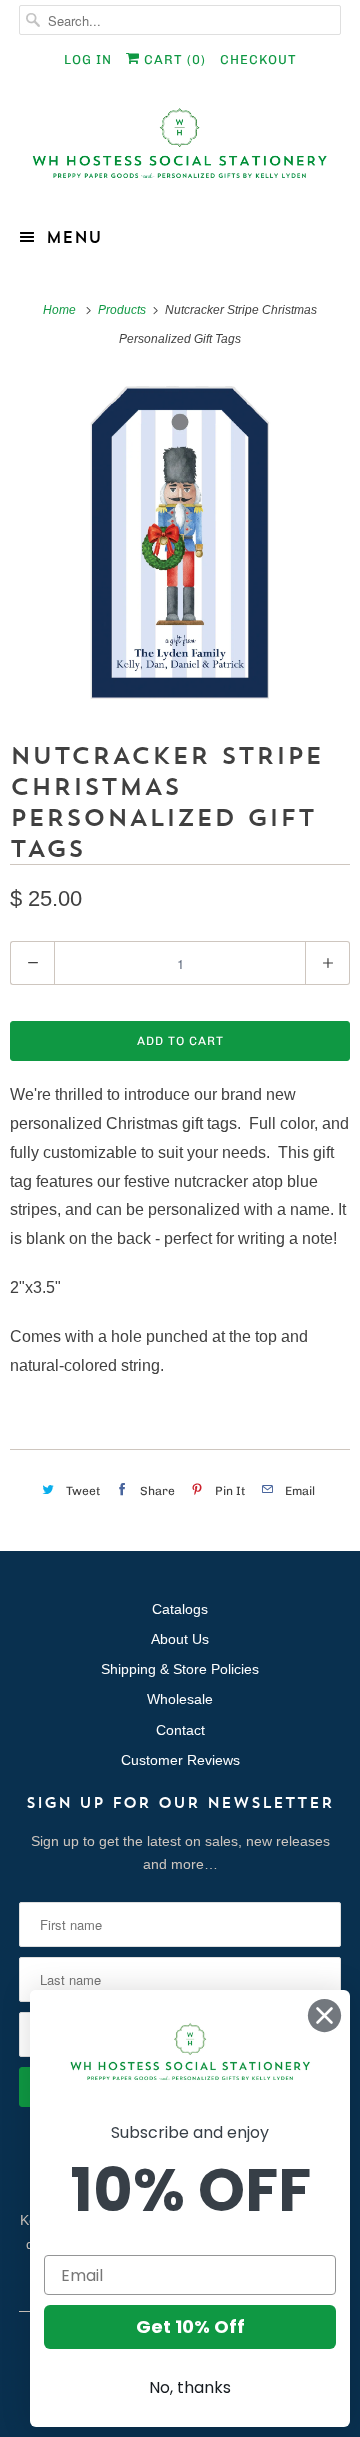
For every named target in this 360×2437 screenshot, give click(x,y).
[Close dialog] (324, 2015)
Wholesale (180, 1699)
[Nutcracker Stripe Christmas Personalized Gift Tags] (180, 543)
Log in (88, 59)
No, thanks (190, 2387)
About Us (180, 1639)
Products (123, 310)
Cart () (173, 59)
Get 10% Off (190, 2326)
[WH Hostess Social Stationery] (180, 151)
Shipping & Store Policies (180, 1669)
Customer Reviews (180, 1760)
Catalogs (180, 1609)
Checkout (258, 59)
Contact (180, 1730)
